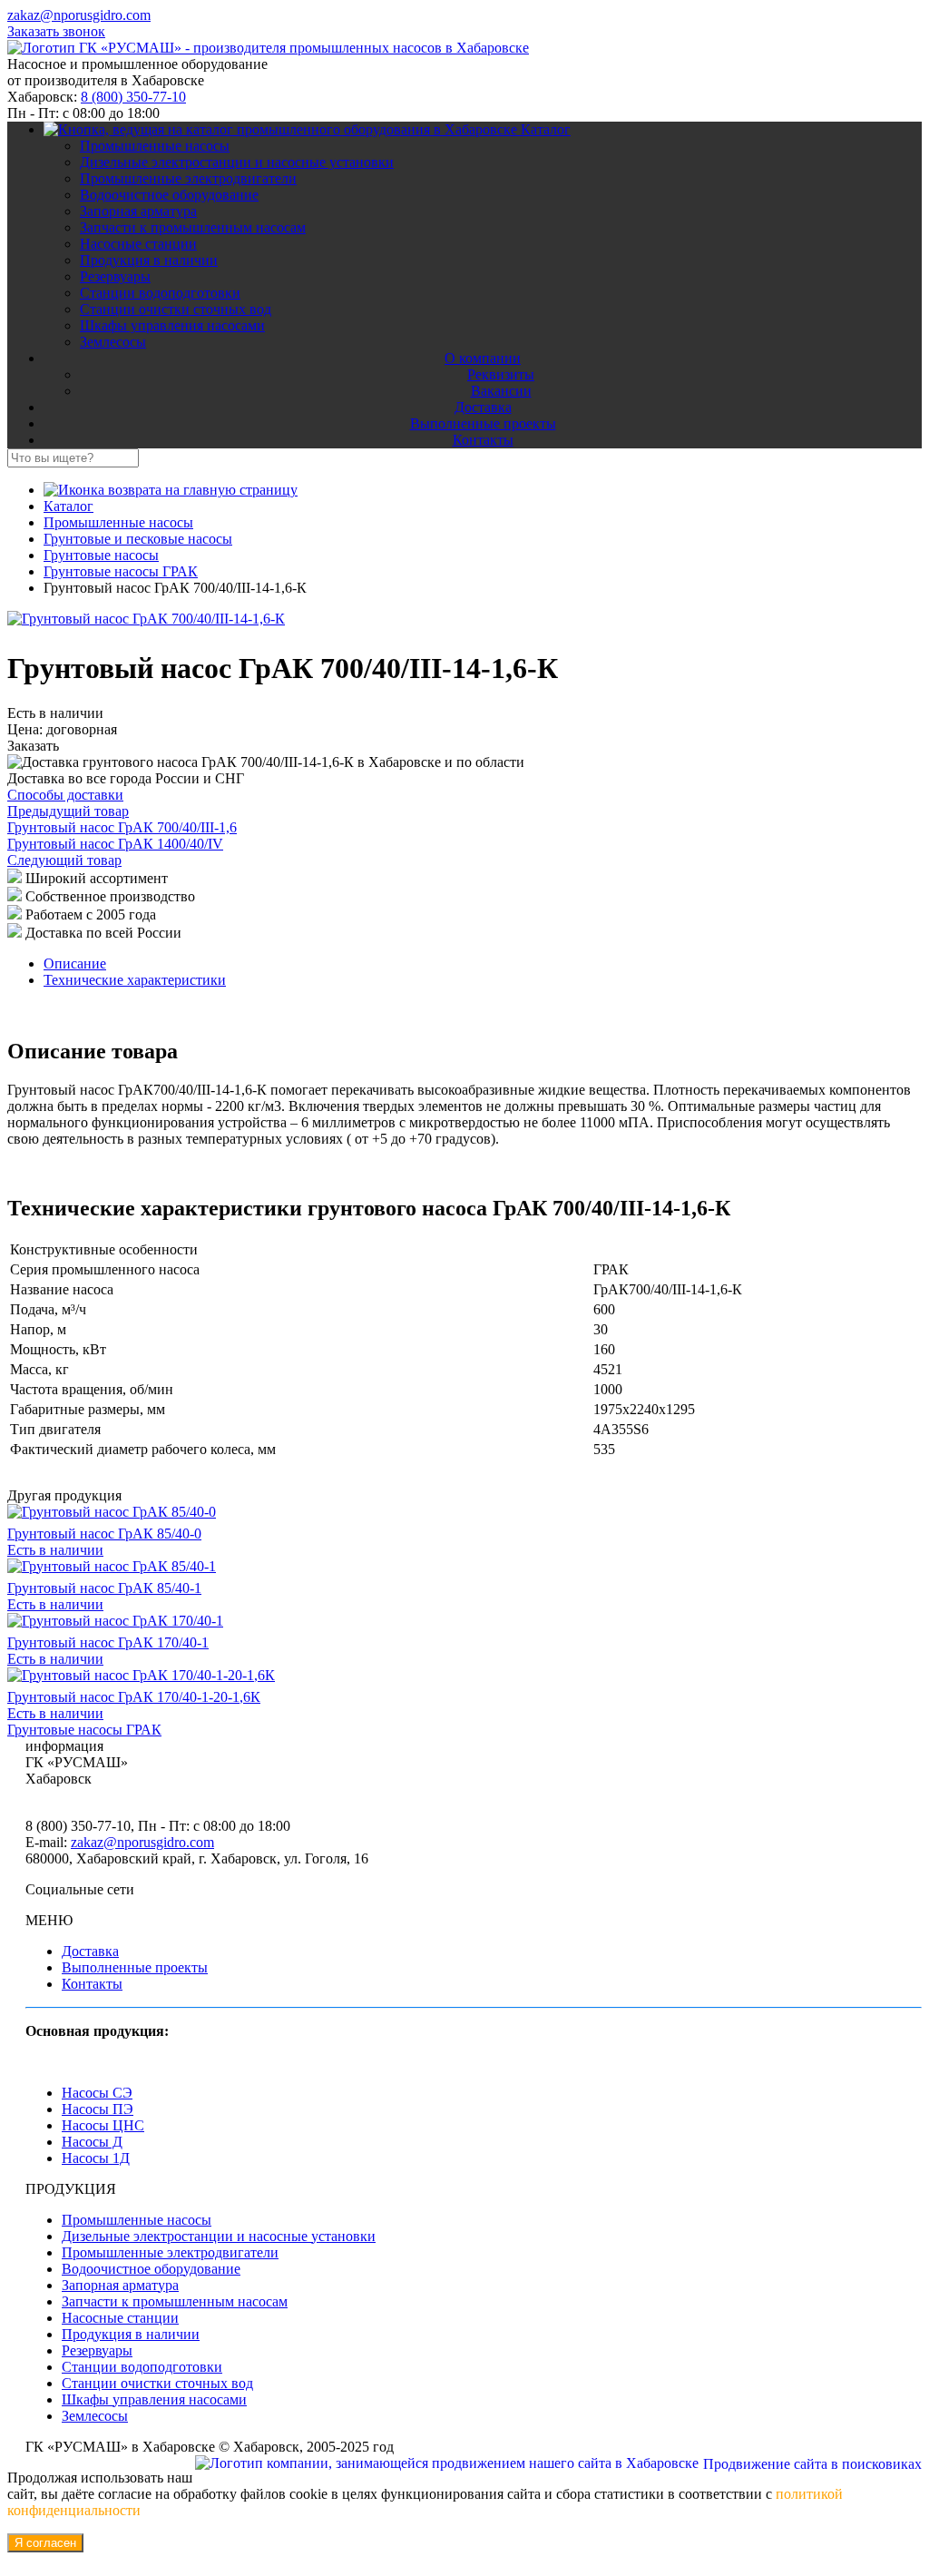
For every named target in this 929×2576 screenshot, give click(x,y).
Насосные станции (138, 244)
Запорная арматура (138, 211)
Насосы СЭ (97, 2093)
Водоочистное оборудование (169, 195)
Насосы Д (92, 2142)
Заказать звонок (56, 31)
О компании (483, 358)
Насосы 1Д (96, 2158)
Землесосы (113, 342)
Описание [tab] (75, 964)
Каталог (546, 129)
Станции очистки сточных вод (176, 309)
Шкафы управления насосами (172, 325)
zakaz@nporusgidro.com (79, 15)
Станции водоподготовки (160, 293)
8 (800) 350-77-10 (133, 97)
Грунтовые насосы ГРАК (84, 1730)
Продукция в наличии (149, 260)
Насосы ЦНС (103, 2125)
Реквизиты (501, 374)
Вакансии (501, 391)
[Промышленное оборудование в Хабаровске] (268, 48)
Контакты (483, 440)
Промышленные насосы (155, 146)
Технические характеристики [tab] (135, 980)
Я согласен (45, 2543)
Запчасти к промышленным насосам (193, 227)
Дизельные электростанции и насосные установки (237, 162)
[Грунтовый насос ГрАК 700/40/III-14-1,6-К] (146, 619)
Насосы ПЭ (98, 2109)
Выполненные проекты (483, 423)
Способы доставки (65, 795)
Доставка (483, 407)
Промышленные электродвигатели (188, 178)
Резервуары (115, 276)
